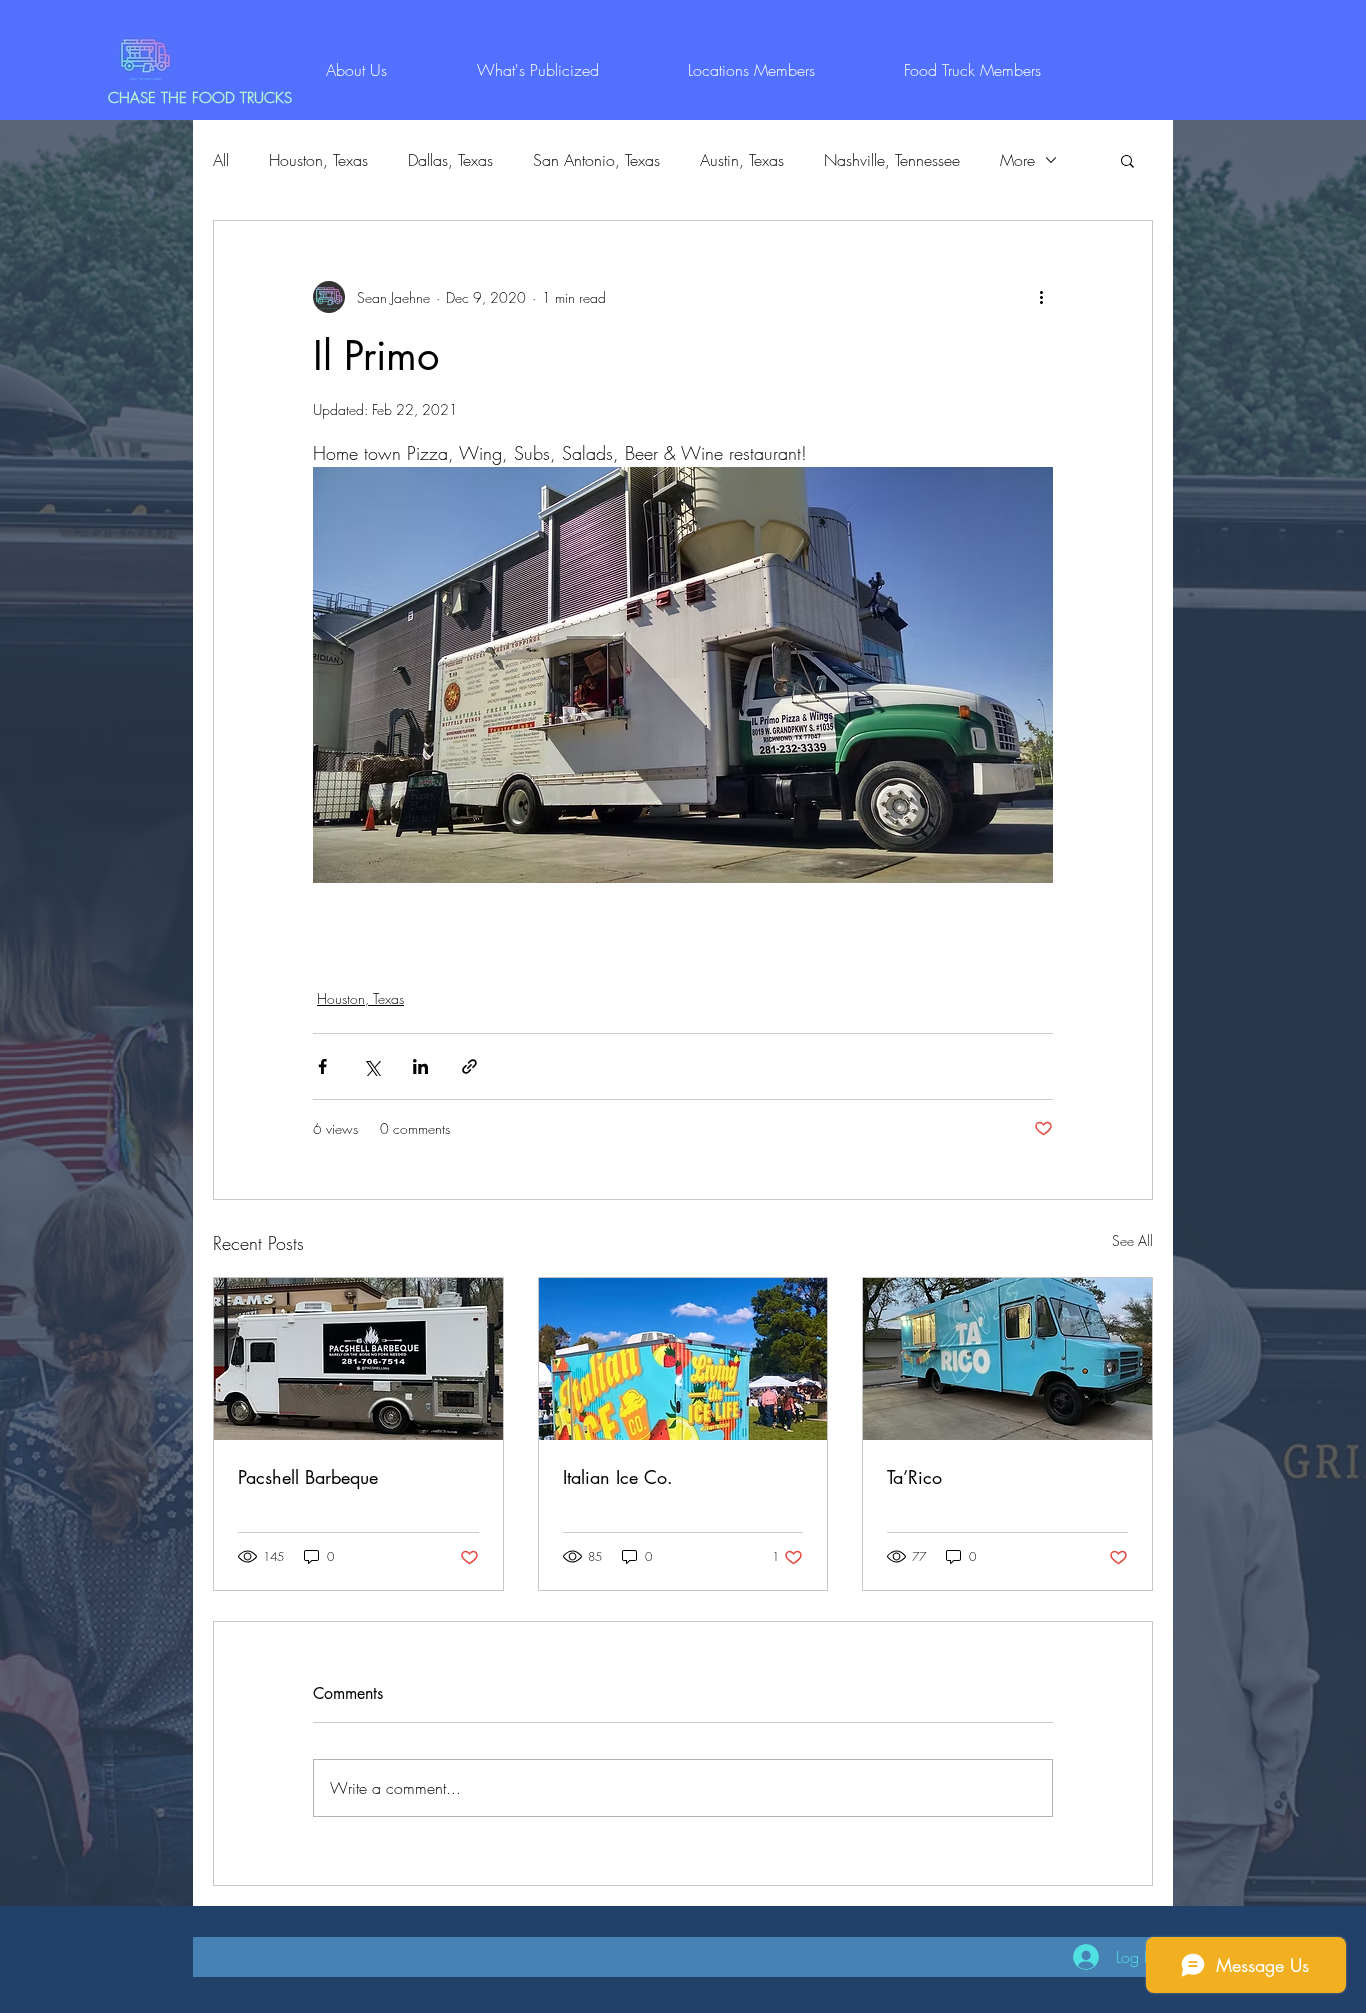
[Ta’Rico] (1007, 1359)
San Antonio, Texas (596, 160)
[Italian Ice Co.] (683, 1359)
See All (1132, 1240)
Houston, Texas (318, 160)
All (221, 160)
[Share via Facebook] (322, 1066)
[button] (1127, 160)
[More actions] (1041, 297)
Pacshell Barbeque (308, 1477)
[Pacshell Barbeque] (358, 1359)
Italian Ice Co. (618, 1477)
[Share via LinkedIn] (420, 1066)
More (1017, 160)
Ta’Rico (914, 1477)
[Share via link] (469, 1066)
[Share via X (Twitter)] (371, 1066)
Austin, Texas (742, 160)
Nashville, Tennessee (892, 160)
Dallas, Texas (450, 160)
